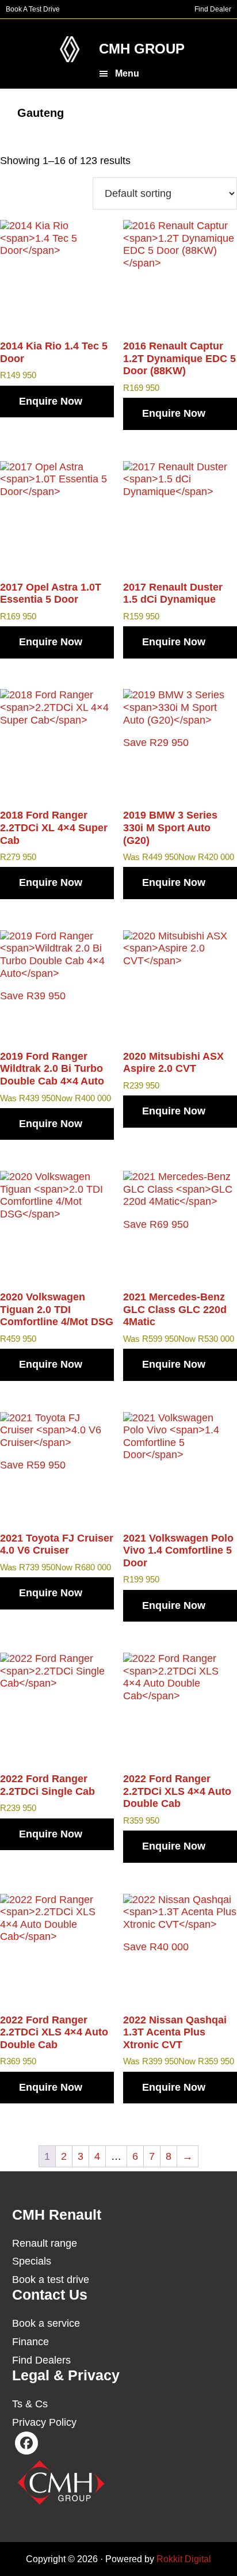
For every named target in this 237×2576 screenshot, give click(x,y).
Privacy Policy (44, 2422)
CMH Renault (70, 49)
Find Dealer (213, 9)
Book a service (46, 2323)
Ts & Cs (30, 2404)
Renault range (45, 2243)
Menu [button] (127, 73)
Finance (30, 2342)
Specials (32, 2261)
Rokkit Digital (184, 2559)
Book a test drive (51, 2280)
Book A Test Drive (33, 9)
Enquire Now (51, 401)
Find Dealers (41, 2360)
